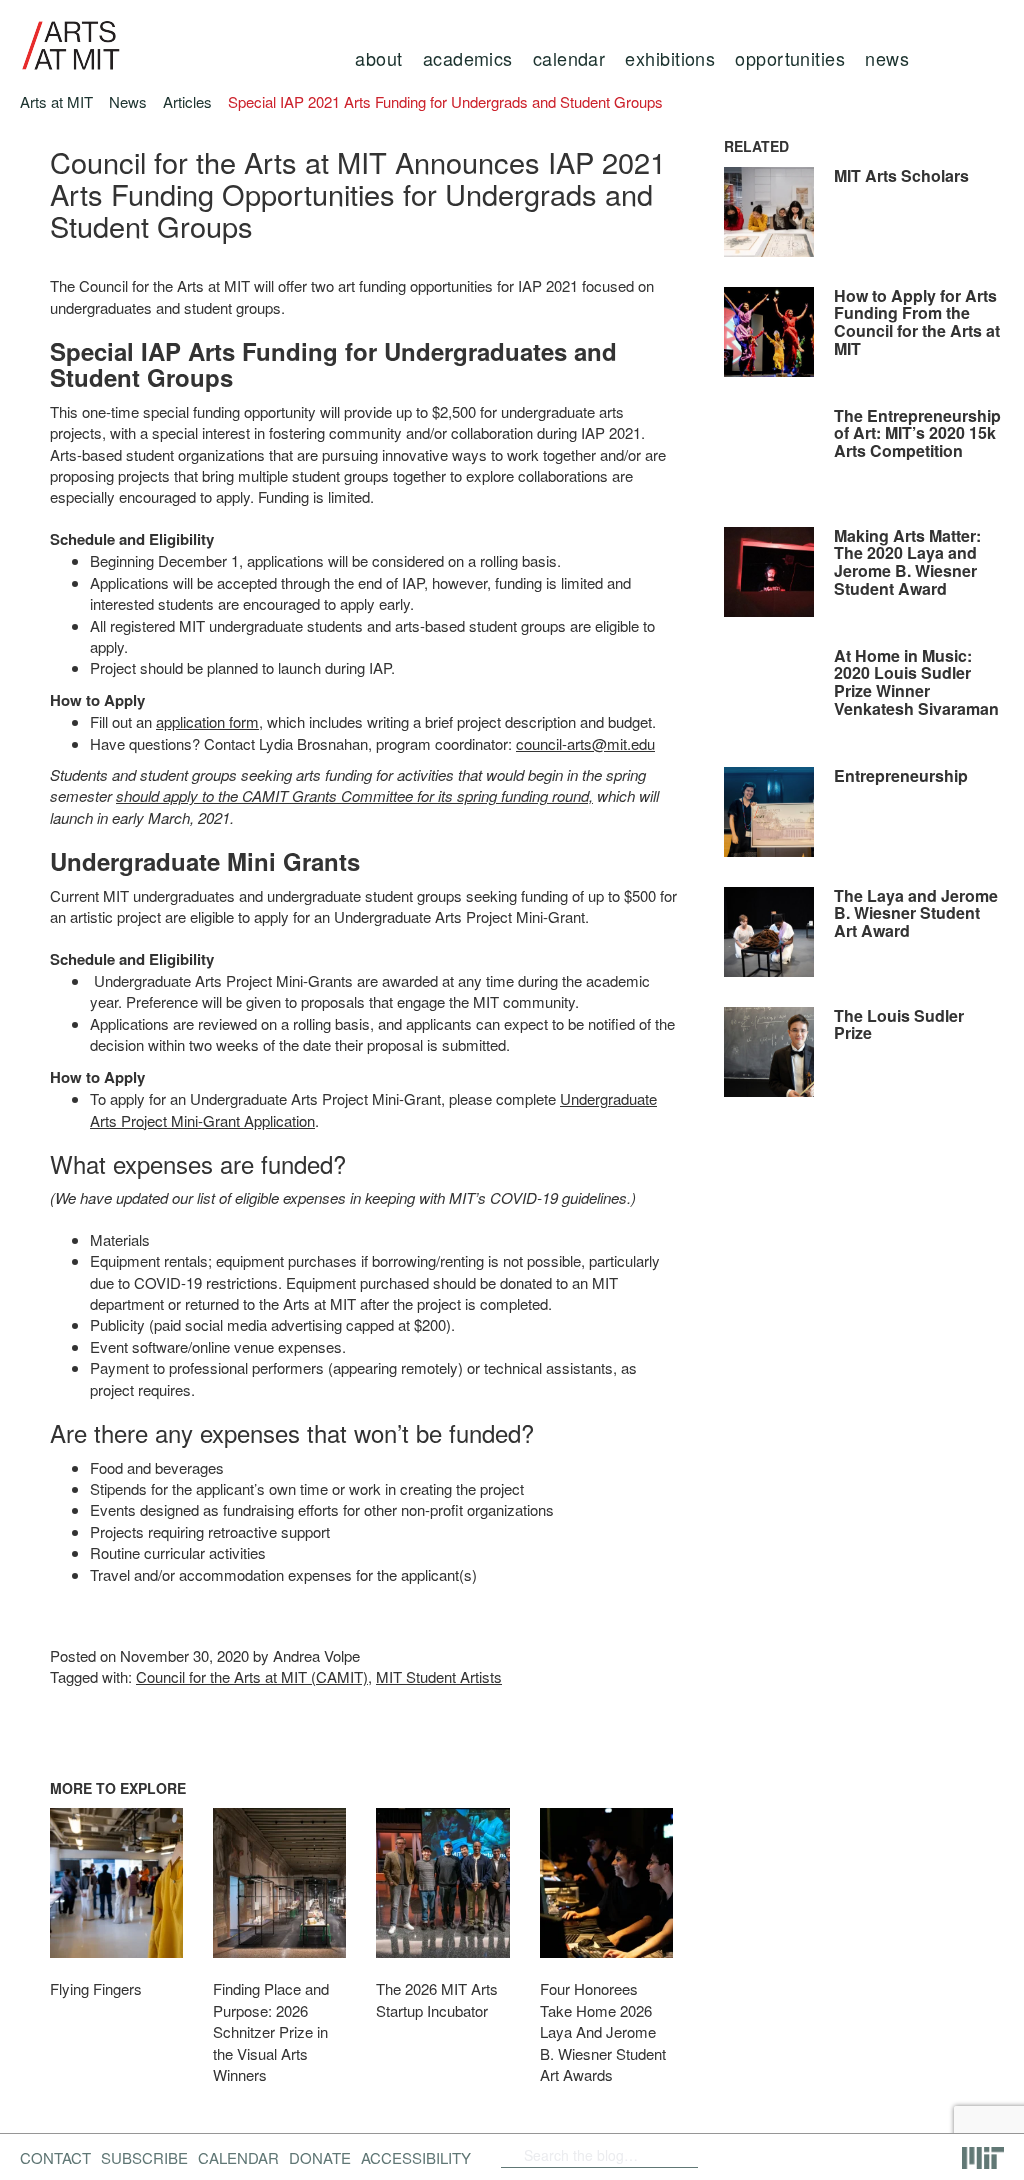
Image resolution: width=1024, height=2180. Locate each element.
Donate (320, 2157)
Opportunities (790, 58)
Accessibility (416, 2157)
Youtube (787, 2155)
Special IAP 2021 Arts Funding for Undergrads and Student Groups (445, 101)
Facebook (704, 2155)
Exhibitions (670, 58)
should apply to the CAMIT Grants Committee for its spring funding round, (354, 795)
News (887, 58)
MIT (983, 2158)
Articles (187, 101)
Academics (468, 58)
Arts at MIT (56, 101)
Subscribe (144, 2157)
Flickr (736, 2155)
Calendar (569, 58)
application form (207, 721)
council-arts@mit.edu (585, 743)
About (378, 58)
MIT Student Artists (439, 1676)
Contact (55, 2157)
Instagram (839, 2155)
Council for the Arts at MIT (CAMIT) (252, 1676)
